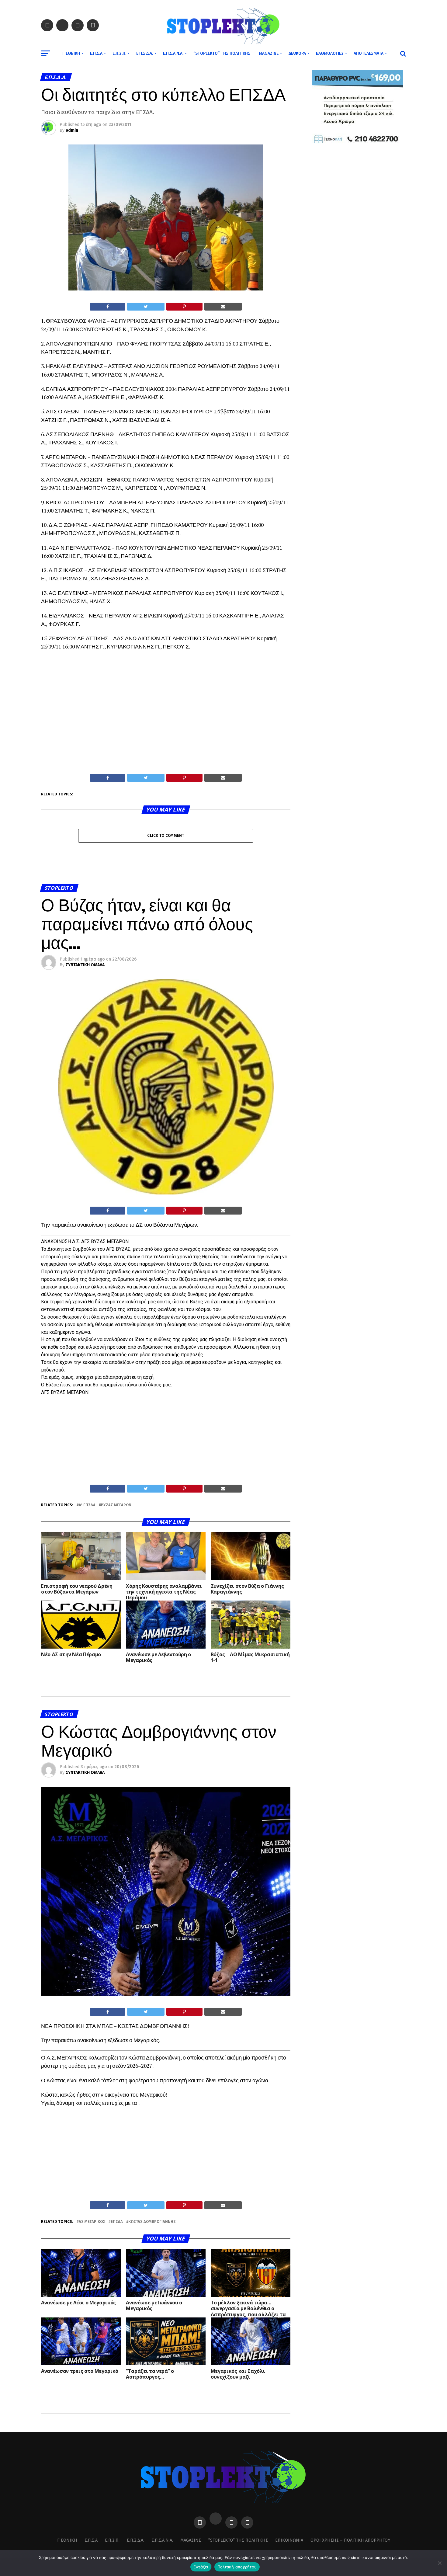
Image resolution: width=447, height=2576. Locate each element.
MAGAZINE (269, 53)
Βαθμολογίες (330, 53)
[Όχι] (439, 2563)
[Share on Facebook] (107, 307)
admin (72, 130)
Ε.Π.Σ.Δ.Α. (145, 53)
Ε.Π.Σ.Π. (119, 53)
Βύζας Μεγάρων (116, 1505)
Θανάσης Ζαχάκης (84, 2471)
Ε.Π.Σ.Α (96, 53)
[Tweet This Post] (146, 307)
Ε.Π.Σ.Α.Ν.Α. (173, 53)
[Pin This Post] (184, 307)
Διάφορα (297, 53)
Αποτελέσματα (369, 53)
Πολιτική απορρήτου (237, 2567)
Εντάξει (201, 2567)
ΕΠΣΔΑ (117, 2222)
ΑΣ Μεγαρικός (92, 2222)
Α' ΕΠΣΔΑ (87, 1505)
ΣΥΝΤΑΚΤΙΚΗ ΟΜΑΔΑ (85, 965)
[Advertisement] (166, 728)
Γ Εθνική (71, 53)
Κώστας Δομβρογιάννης (152, 2222)
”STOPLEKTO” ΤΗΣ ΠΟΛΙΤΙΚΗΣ (222, 53)
